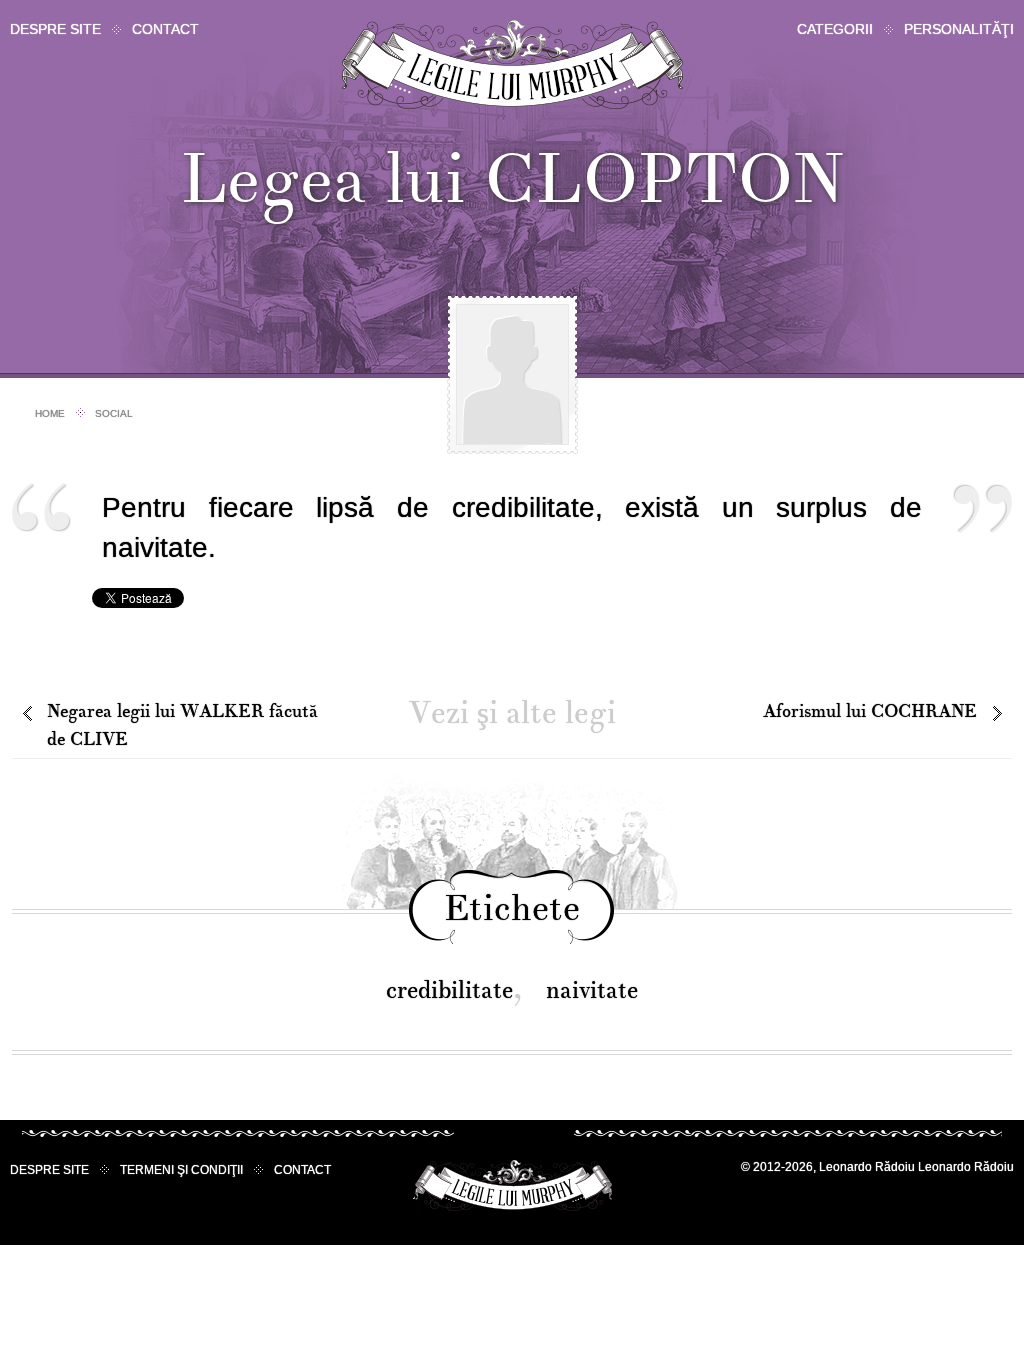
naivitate (592, 990)
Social (114, 413)
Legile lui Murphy (512, 64)
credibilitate (449, 990)
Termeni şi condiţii (181, 1170)
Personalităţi (959, 29)
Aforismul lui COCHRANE (870, 711)
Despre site (55, 29)
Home (50, 413)
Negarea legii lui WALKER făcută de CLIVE (182, 725)
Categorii (835, 29)
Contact (165, 29)
